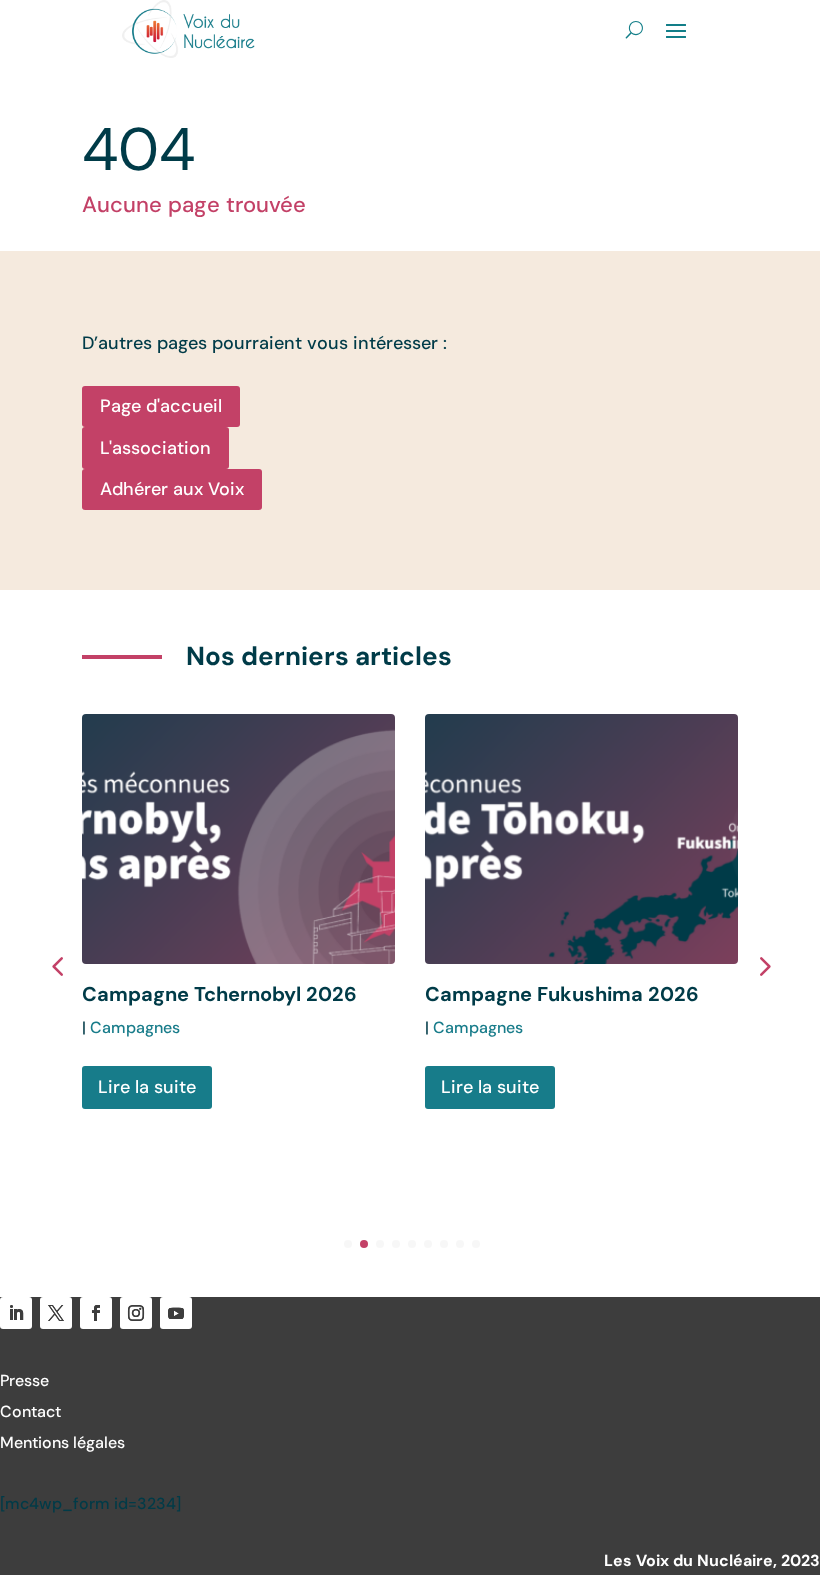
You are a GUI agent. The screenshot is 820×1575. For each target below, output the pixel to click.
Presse (24, 1380)
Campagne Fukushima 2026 (562, 994)
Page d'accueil (161, 406)
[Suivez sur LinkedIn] (16, 1313)
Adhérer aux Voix (172, 489)
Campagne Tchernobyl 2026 (219, 994)
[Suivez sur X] (56, 1313)
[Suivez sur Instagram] (136, 1313)
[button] (763, 965)
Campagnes (135, 1027)
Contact (30, 1411)
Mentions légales (62, 1442)
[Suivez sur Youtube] (176, 1313)
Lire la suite (147, 1087)
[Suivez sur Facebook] (96, 1313)
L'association (155, 448)
